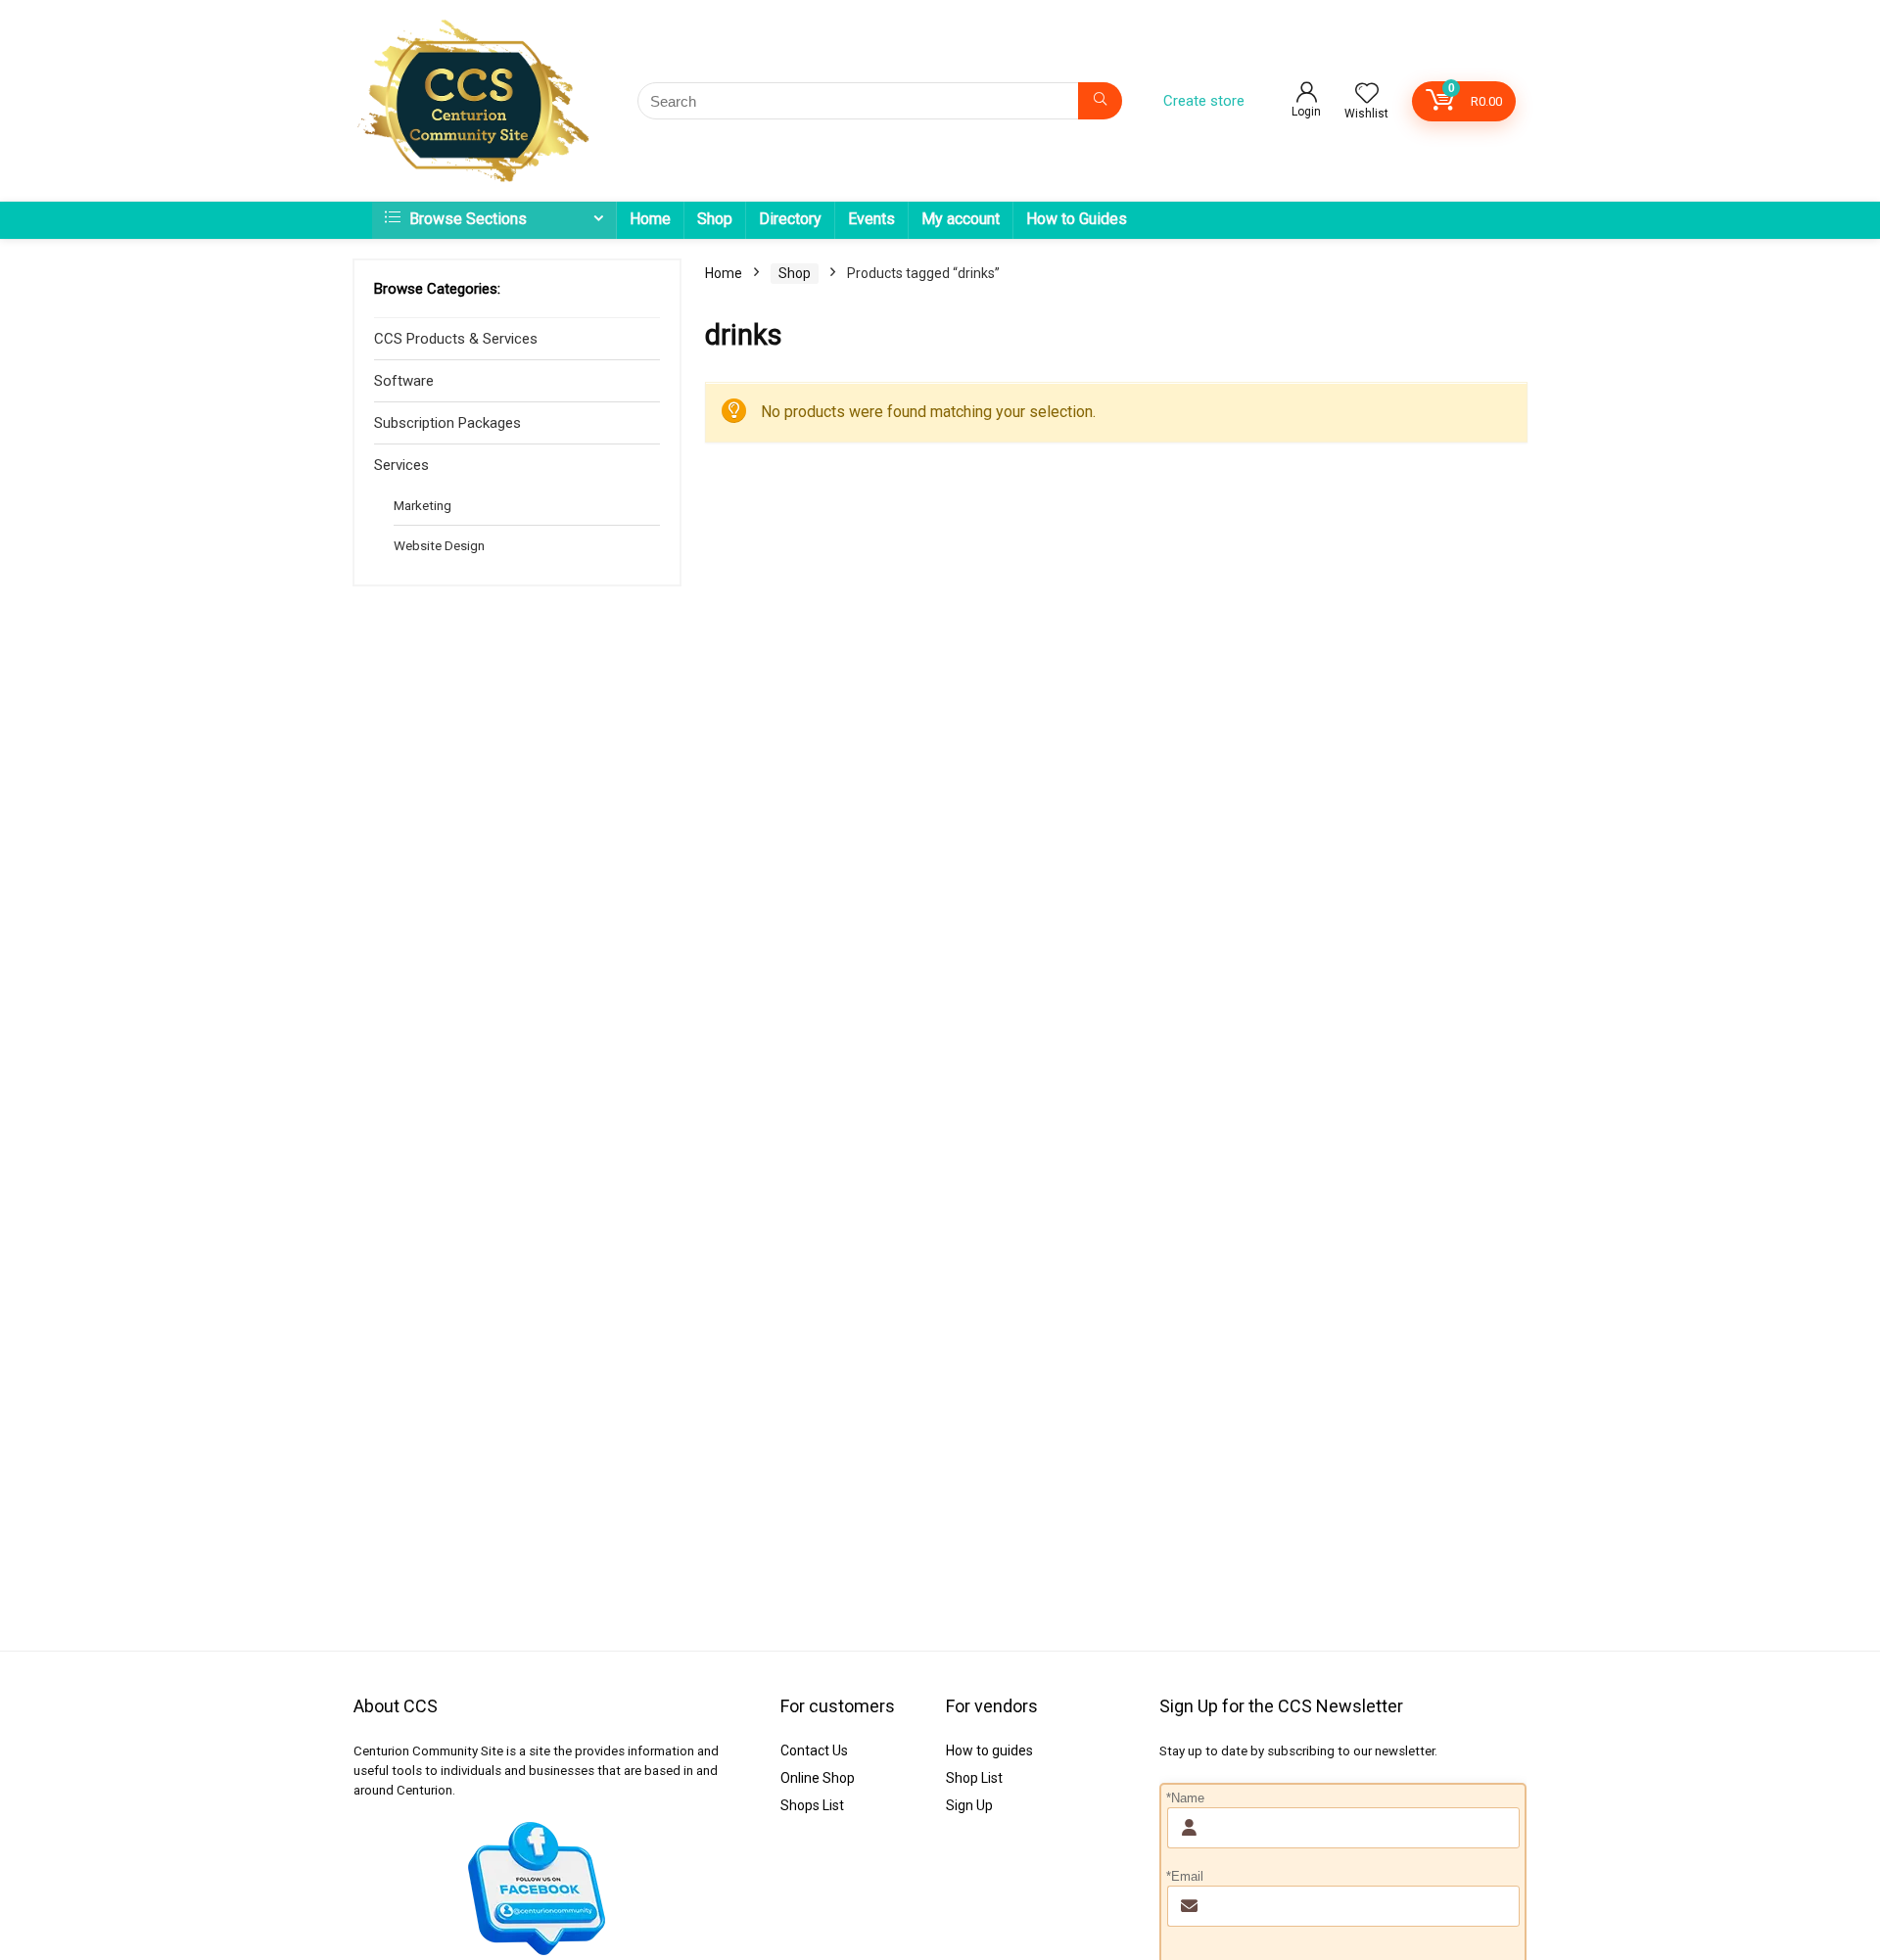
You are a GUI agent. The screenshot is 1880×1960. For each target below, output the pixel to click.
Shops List (812, 1805)
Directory (790, 219)
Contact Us (814, 1750)
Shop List (974, 1778)
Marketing (423, 505)
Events (871, 219)
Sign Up (969, 1805)
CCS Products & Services (456, 339)
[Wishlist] (1367, 95)
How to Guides (1077, 219)
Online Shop (818, 1778)
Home (650, 219)
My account (961, 219)
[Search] (1100, 101)
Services (401, 465)
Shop (715, 219)
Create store (1204, 101)
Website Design (439, 545)
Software (404, 381)
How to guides (989, 1750)
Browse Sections (466, 219)
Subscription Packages (447, 423)
